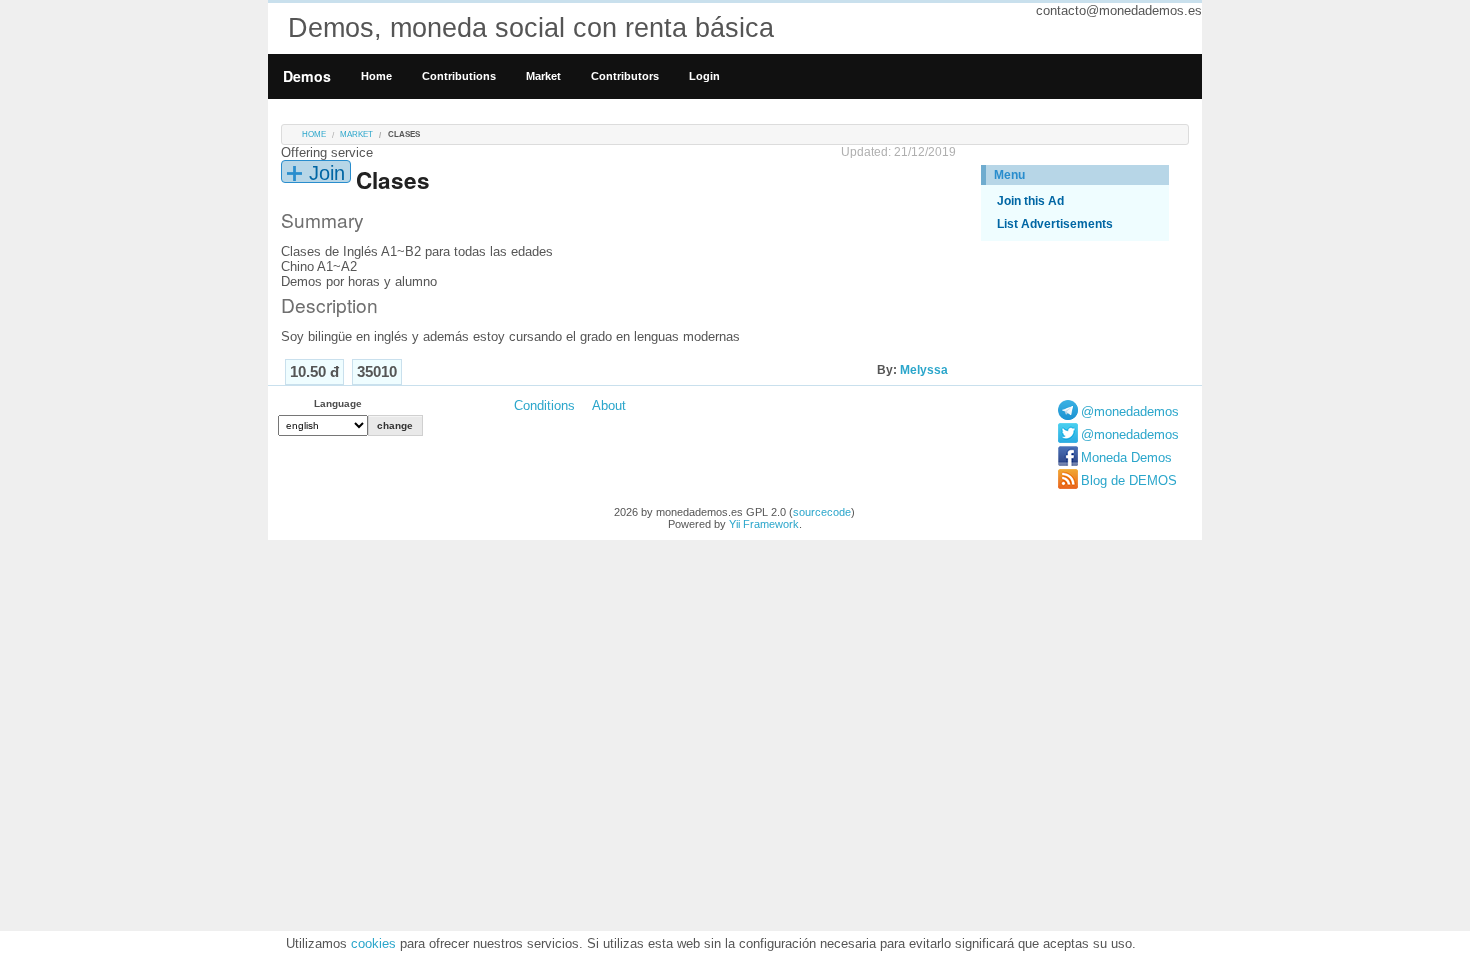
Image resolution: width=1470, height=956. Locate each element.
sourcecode (822, 512)
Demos (307, 76)
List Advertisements (1055, 224)
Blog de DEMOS (1129, 480)
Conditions (544, 405)
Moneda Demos (1126, 457)
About (609, 405)
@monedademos (1130, 411)
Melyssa (924, 370)
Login (704, 76)
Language (338, 403)
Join (327, 173)
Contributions (459, 76)
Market (543, 76)
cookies (373, 943)
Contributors (625, 76)
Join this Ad (1030, 201)
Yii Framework (764, 524)
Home (376, 76)
